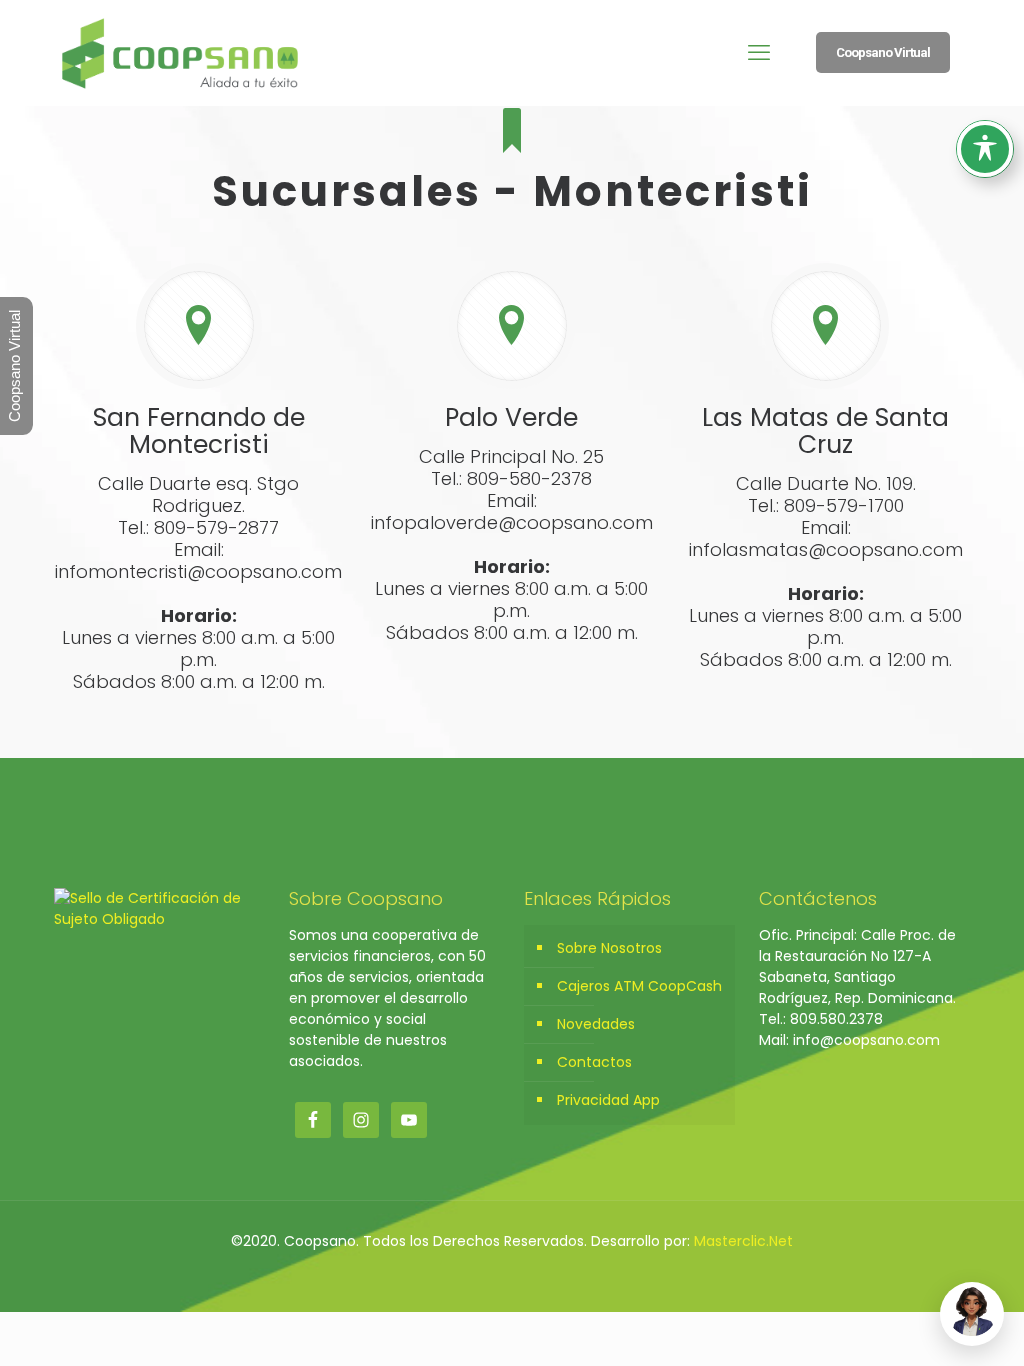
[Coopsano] (180, 52)
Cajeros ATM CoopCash (639, 986)
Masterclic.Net (743, 1241)
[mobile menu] (759, 53)
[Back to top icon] (928, 1325)
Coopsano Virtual (883, 52)
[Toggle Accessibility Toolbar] (985, 149)
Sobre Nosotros (609, 948)
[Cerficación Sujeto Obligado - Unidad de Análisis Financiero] (159, 919)
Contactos (594, 1062)
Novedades (596, 1024)
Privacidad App (608, 1100)
